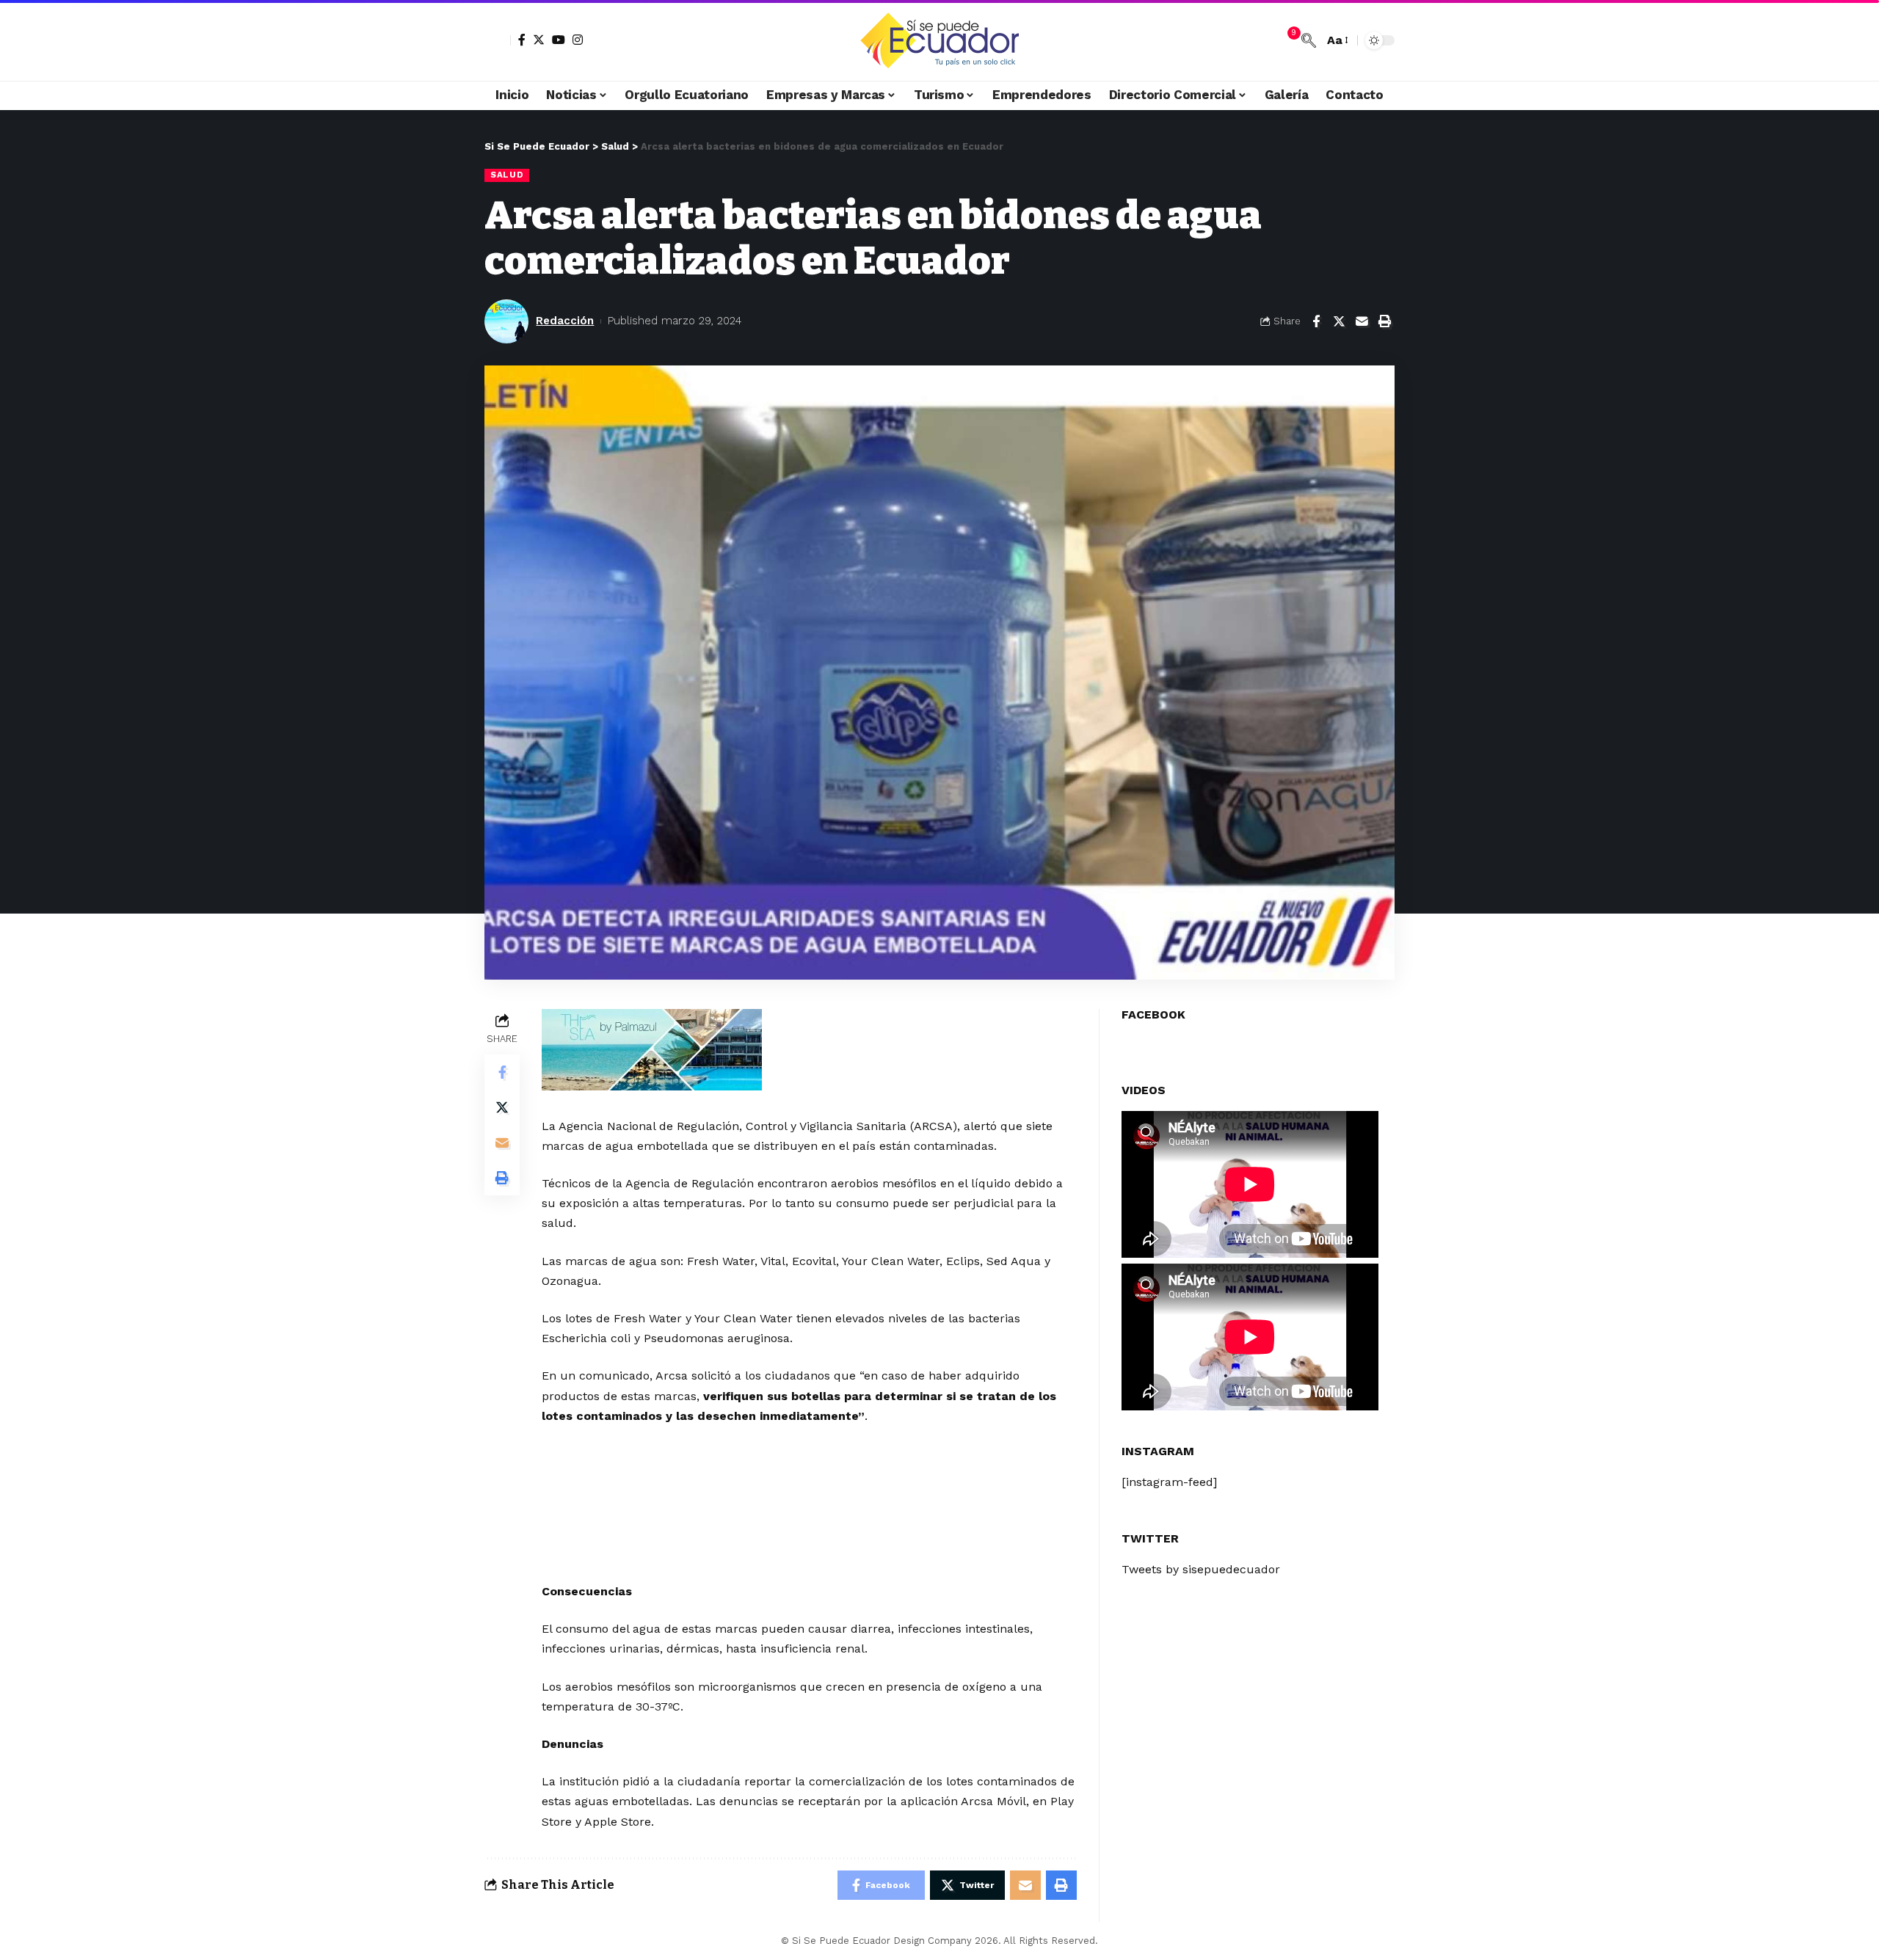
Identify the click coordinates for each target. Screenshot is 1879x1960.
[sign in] (498, 40)
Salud (507, 175)
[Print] (1384, 321)
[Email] (1362, 321)
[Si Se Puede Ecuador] (939, 40)
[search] (1309, 40)
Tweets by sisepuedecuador (1201, 1569)
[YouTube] (559, 40)
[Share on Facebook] (1316, 321)
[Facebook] (522, 40)
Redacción (565, 321)
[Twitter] (539, 40)
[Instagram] (578, 40)
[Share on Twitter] (1339, 321)
